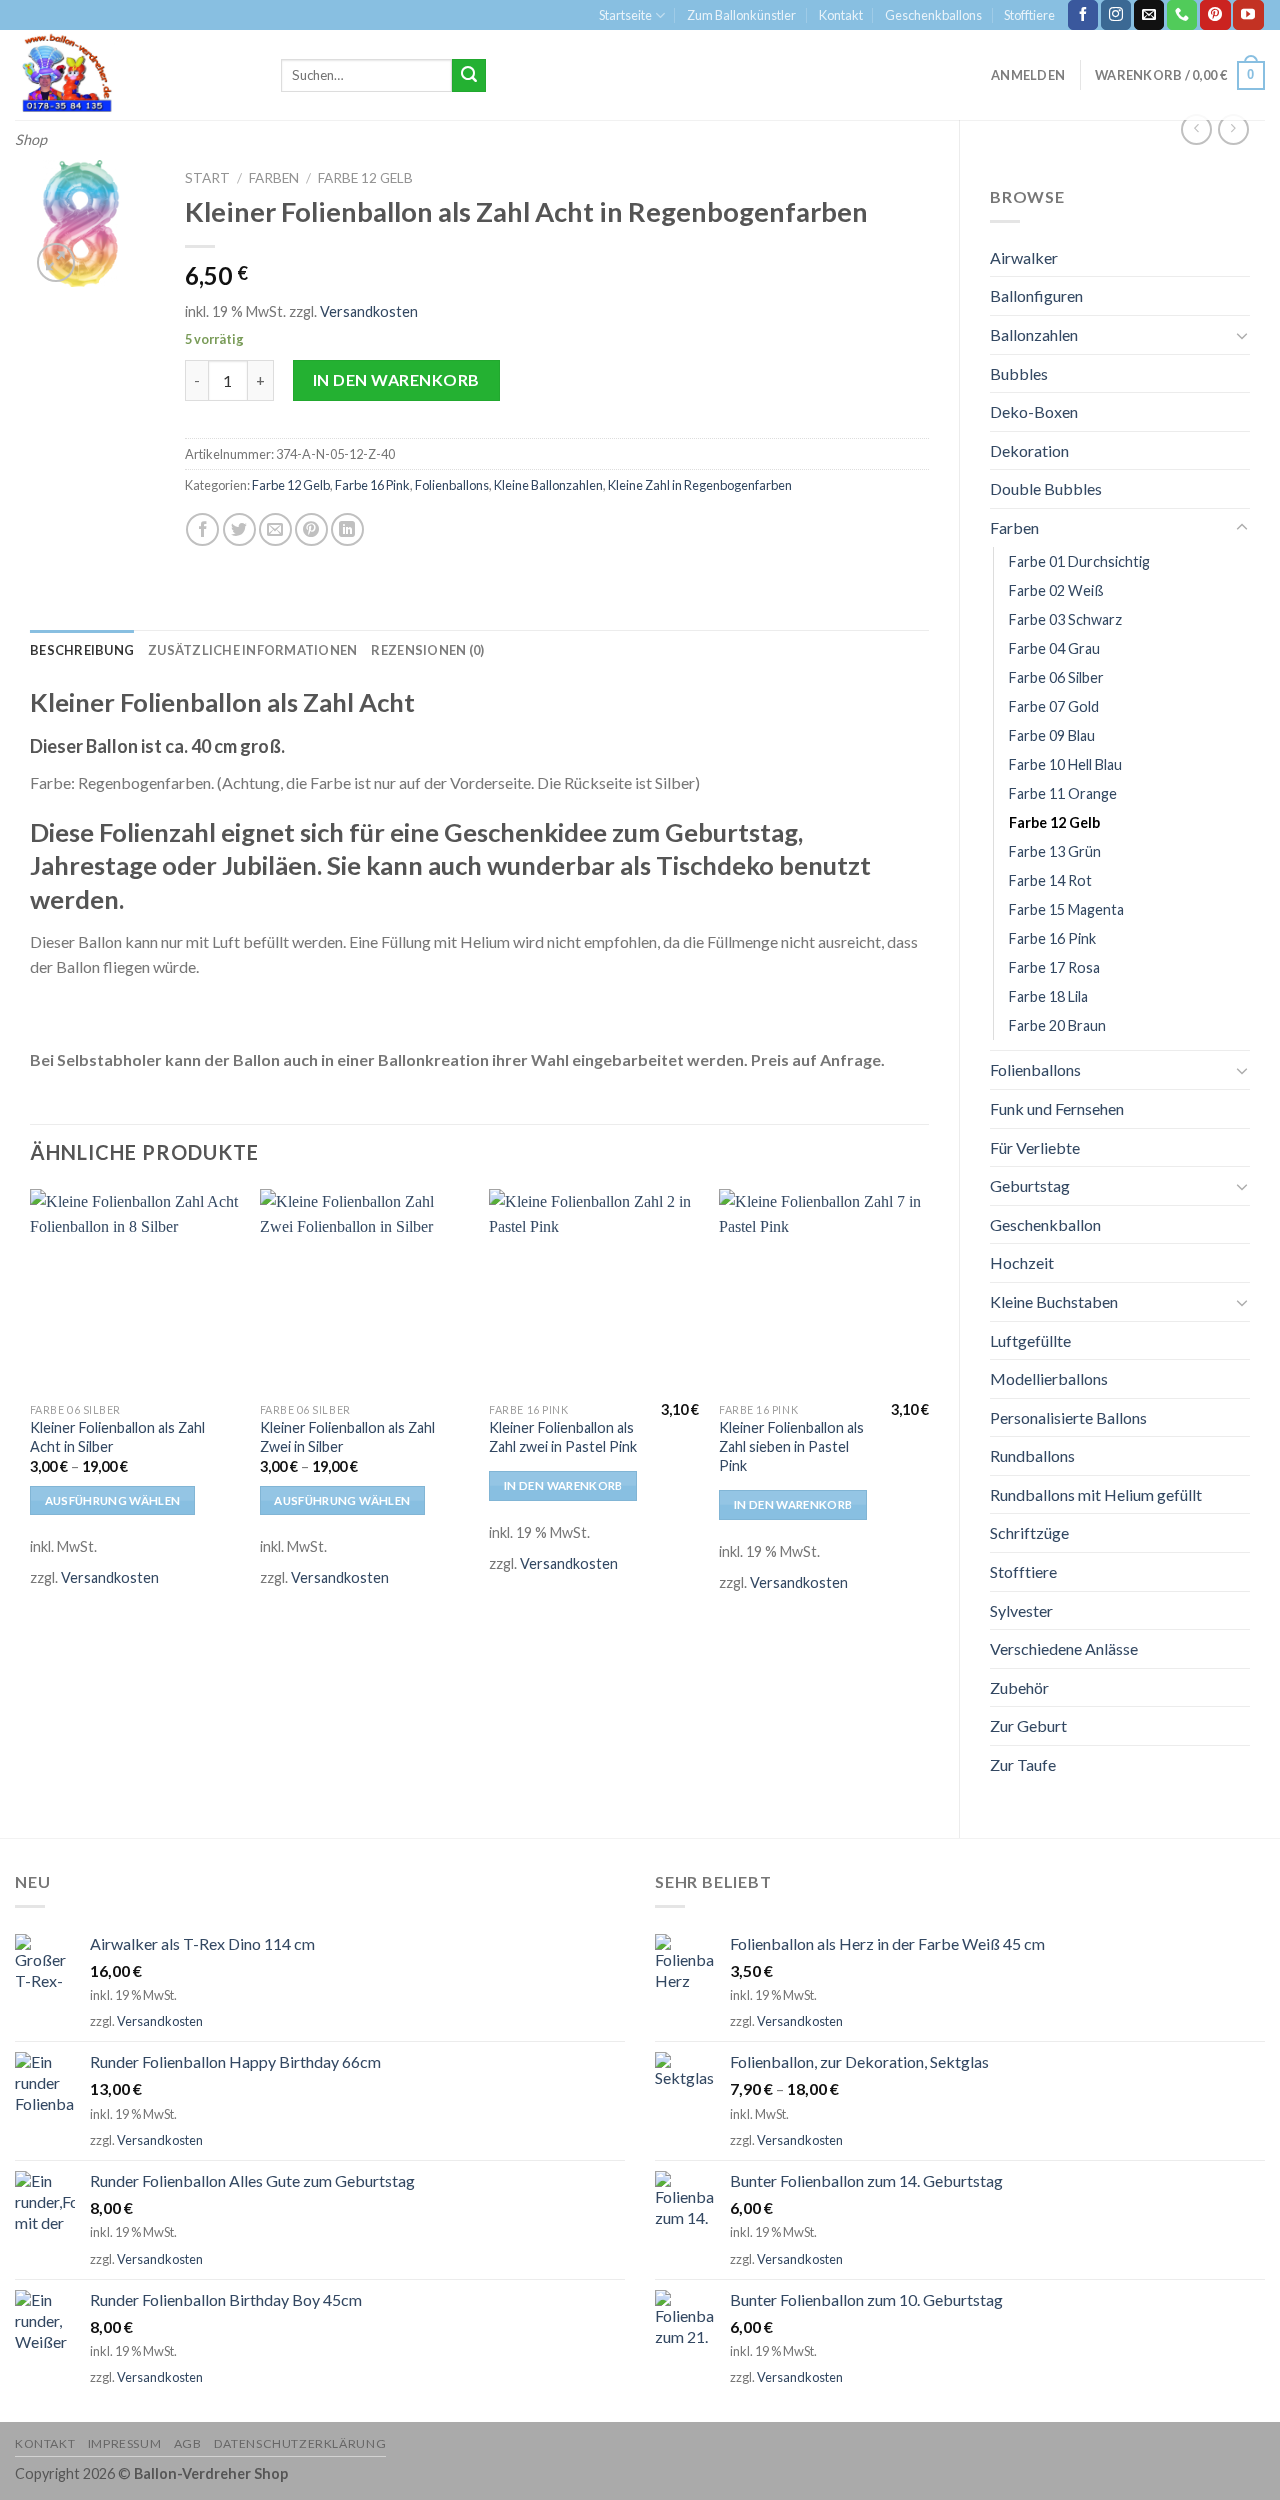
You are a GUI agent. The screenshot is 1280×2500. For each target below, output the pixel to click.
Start (207, 178)
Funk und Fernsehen (1057, 1108)
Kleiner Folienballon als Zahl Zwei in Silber (347, 1437)
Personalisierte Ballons (1068, 1417)
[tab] (82, 650)
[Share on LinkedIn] (347, 529)
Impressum (125, 2443)
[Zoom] (56, 262)
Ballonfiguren (1036, 295)
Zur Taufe (1023, 1764)
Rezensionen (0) (427, 650)
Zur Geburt (1028, 1725)
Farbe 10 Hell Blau (1065, 764)
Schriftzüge (1029, 1532)
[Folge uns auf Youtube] (1248, 15)
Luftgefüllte (1030, 1340)
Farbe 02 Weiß (1056, 590)
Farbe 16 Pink (1052, 938)
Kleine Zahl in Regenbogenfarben (700, 485)
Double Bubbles (1046, 488)
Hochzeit (1022, 1262)
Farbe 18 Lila (1048, 996)
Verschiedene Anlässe (1064, 1648)
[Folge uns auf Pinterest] (1215, 15)
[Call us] (1182, 15)
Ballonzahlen (1034, 334)
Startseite (625, 15)
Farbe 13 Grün (1055, 851)
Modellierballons (1049, 1378)
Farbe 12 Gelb (1054, 822)
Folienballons (1035, 1069)
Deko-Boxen (1034, 411)
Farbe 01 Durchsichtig (1079, 561)
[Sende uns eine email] (1149, 15)
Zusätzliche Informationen (252, 650)
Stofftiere (1029, 15)
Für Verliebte (1035, 1147)
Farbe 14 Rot (1050, 880)
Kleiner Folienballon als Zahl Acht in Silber (117, 1437)
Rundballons (1032, 1455)
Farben (1014, 527)
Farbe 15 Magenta (1066, 909)
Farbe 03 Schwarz (1065, 619)
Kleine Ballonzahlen (548, 485)
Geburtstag (1030, 1185)
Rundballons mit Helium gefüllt (1096, 1494)
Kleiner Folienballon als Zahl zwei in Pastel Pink (563, 1437)
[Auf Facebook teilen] (202, 529)
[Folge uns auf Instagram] (1116, 15)
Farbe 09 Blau (1052, 735)
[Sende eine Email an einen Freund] (275, 529)
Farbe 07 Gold (1054, 706)
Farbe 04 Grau (1054, 648)
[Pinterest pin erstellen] (311, 529)
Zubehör (1019, 1687)
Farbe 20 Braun (1057, 1025)
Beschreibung (82, 650)
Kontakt (841, 15)
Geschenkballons (933, 15)
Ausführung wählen (113, 1500)
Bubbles (1019, 373)
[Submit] (469, 76)
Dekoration (1029, 450)
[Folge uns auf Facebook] (1083, 15)
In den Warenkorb (396, 379)
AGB (188, 2443)
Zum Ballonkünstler (741, 15)
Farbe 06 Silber (1056, 677)
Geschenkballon (1045, 1224)
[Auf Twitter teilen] (239, 529)
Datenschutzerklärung (300, 2443)
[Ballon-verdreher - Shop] (133, 75)
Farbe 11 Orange (1063, 793)
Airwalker (1024, 257)
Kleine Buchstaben (1054, 1301)
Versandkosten (369, 311)
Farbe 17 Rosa (1054, 967)
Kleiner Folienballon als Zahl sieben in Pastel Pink (791, 1446)
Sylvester (1021, 1610)
